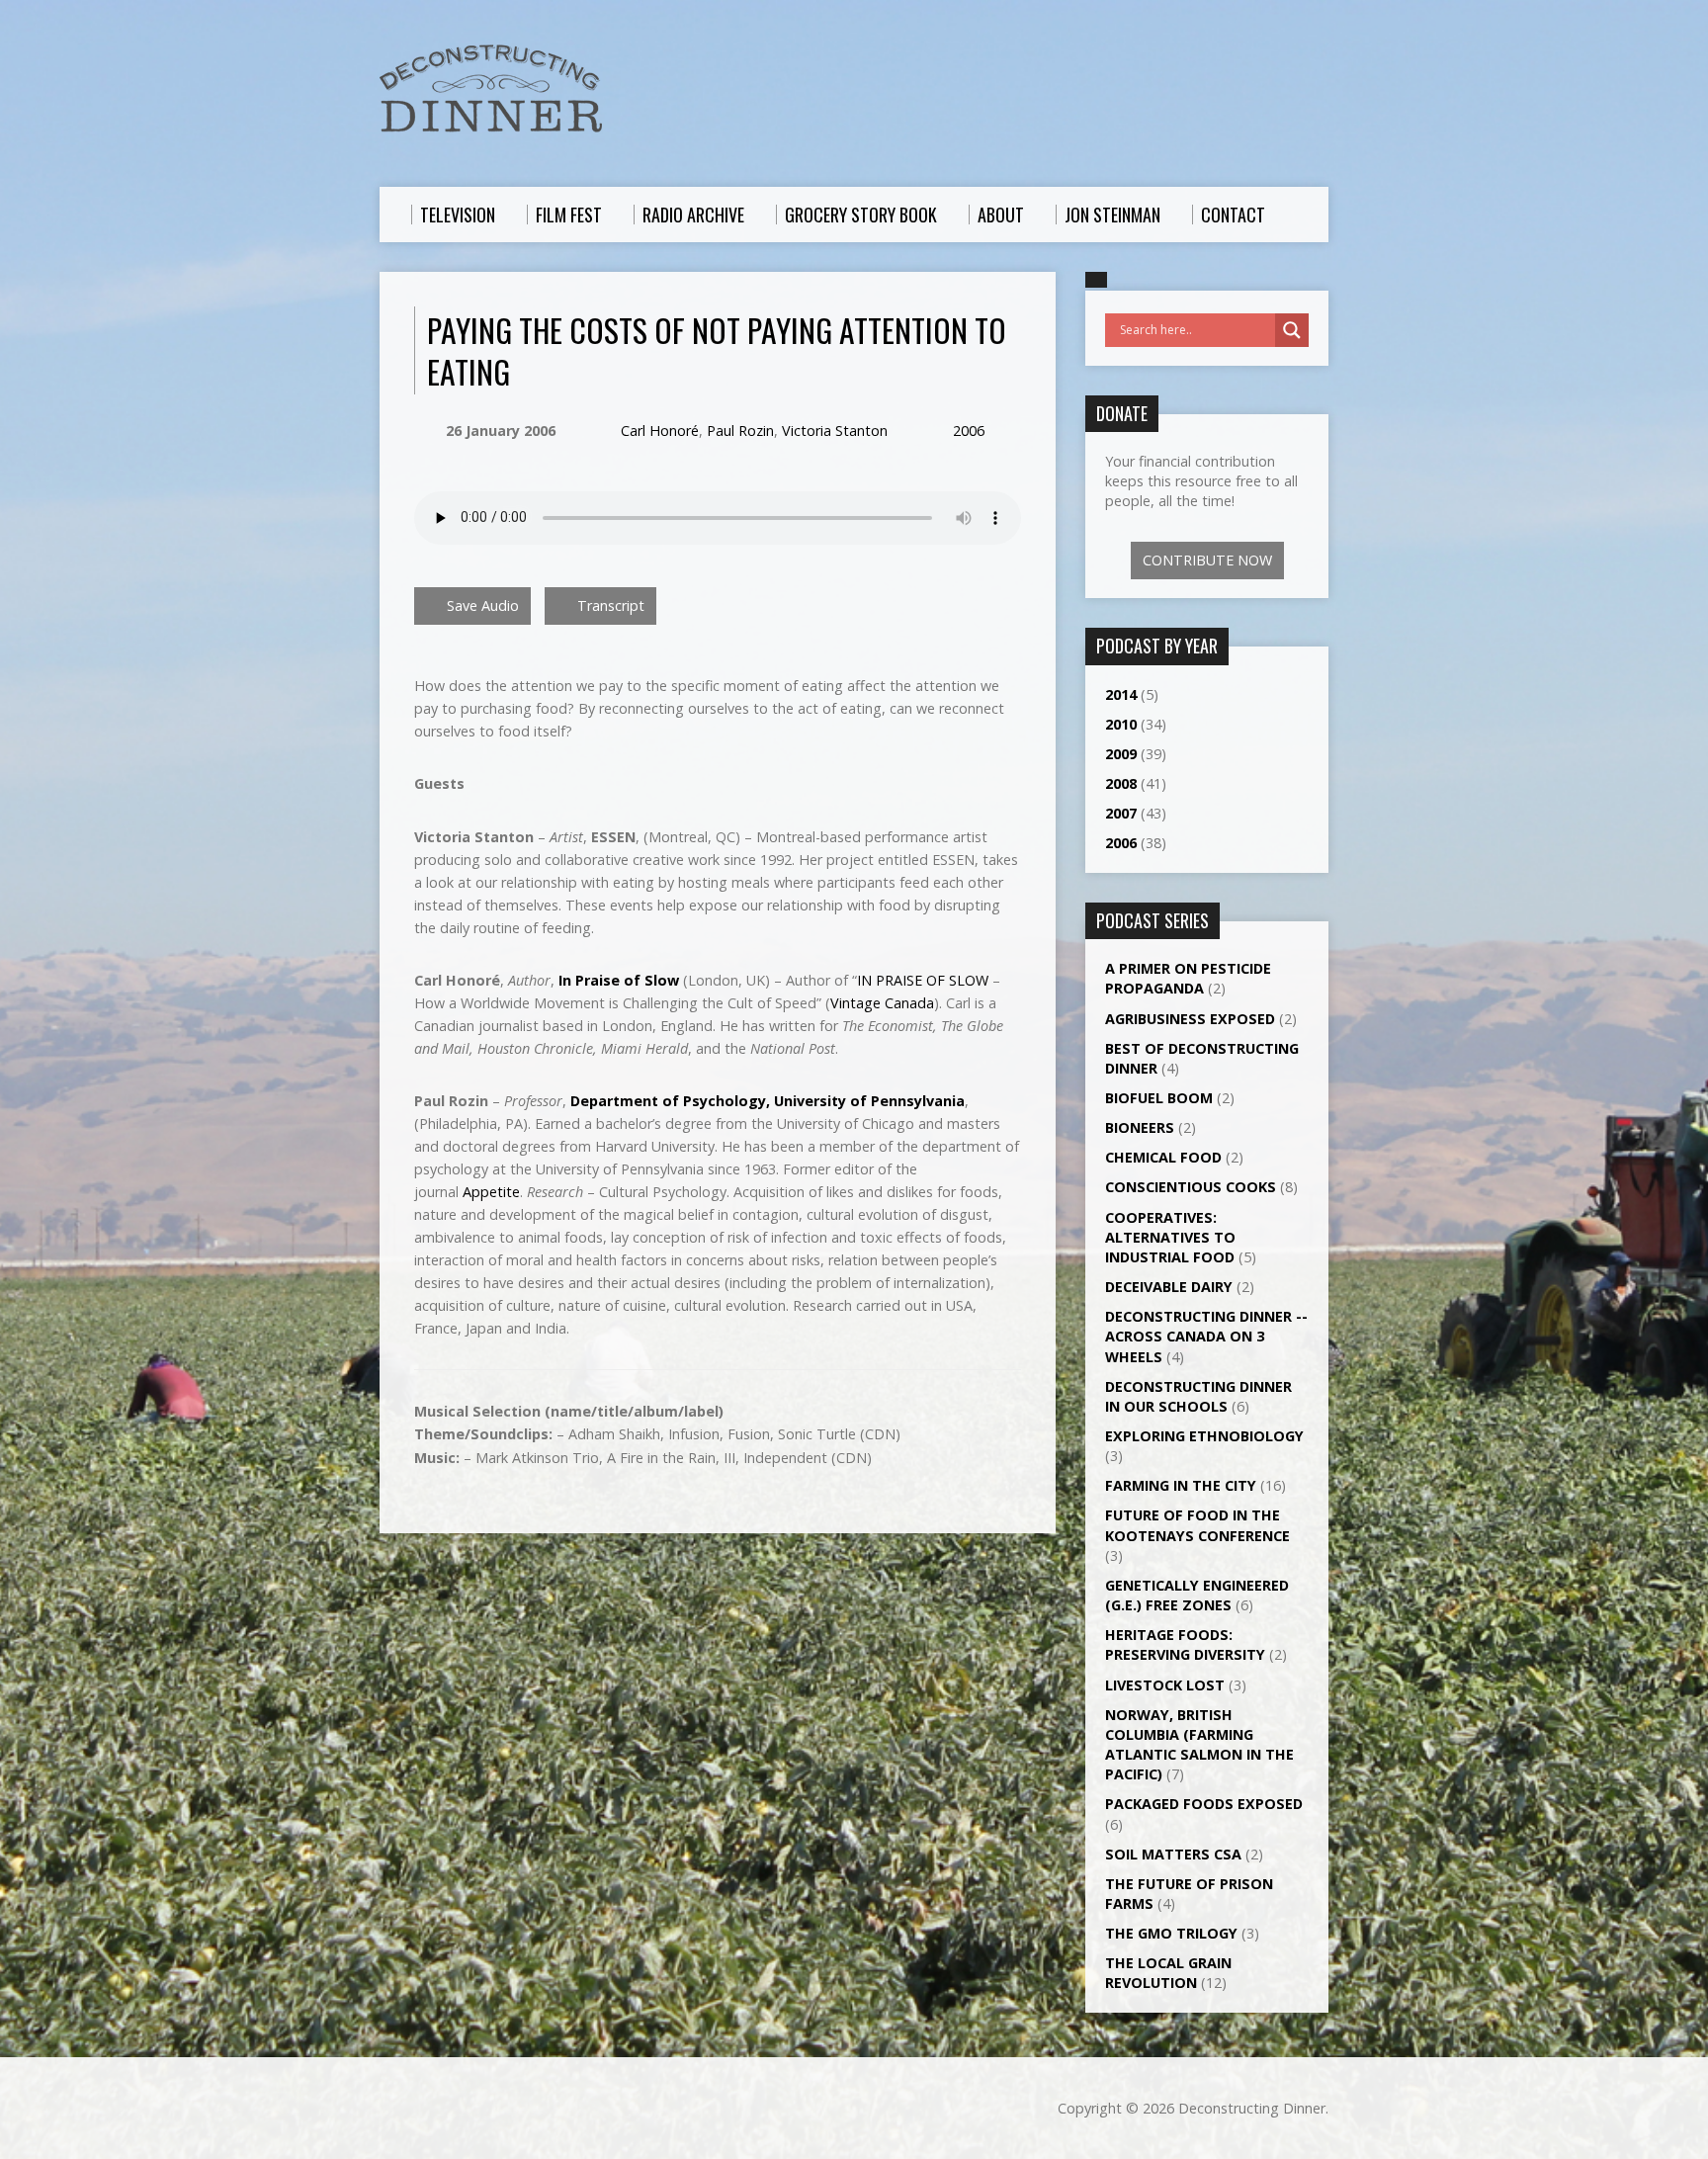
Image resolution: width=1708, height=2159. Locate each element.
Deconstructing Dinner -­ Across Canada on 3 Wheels (1206, 1336)
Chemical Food (1163, 1157)
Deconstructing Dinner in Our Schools (1198, 1396)
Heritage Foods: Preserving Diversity (1185, 1644)
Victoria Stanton (835, 431)
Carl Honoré (660, 431)
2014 (1121, 694)
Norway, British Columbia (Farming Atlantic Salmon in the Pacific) (1199, 1744)
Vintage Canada (882, 1003)
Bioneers (1140, 1127)
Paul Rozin (740, 431)
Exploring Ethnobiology (1204, 1436)
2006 (969, 431)
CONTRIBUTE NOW (1207, 560)
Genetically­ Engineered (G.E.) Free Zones (1197, 1595)
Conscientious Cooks (1191, 1187)
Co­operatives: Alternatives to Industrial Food (1170, 1237)
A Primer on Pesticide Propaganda (1188, 978)
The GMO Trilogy (1171, 1933)
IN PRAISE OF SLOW (923, 980)
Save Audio (481, 605)
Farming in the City (1181, 1485)
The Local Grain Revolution (1168, 1973)
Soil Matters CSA (1173, 1854)
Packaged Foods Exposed (1204, 1804)
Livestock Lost (1165, 1685)
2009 (1121, 754)
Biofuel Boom (1159, 1098)
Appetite (491, 1192)
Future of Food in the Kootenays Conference (1197, 1525)
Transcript (609, 605)
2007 (1121, 813)
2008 (1121, 783)
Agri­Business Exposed (1190, 1019)
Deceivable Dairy (1169, 1287)
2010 (1121, 724)
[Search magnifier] (1292, 330)
